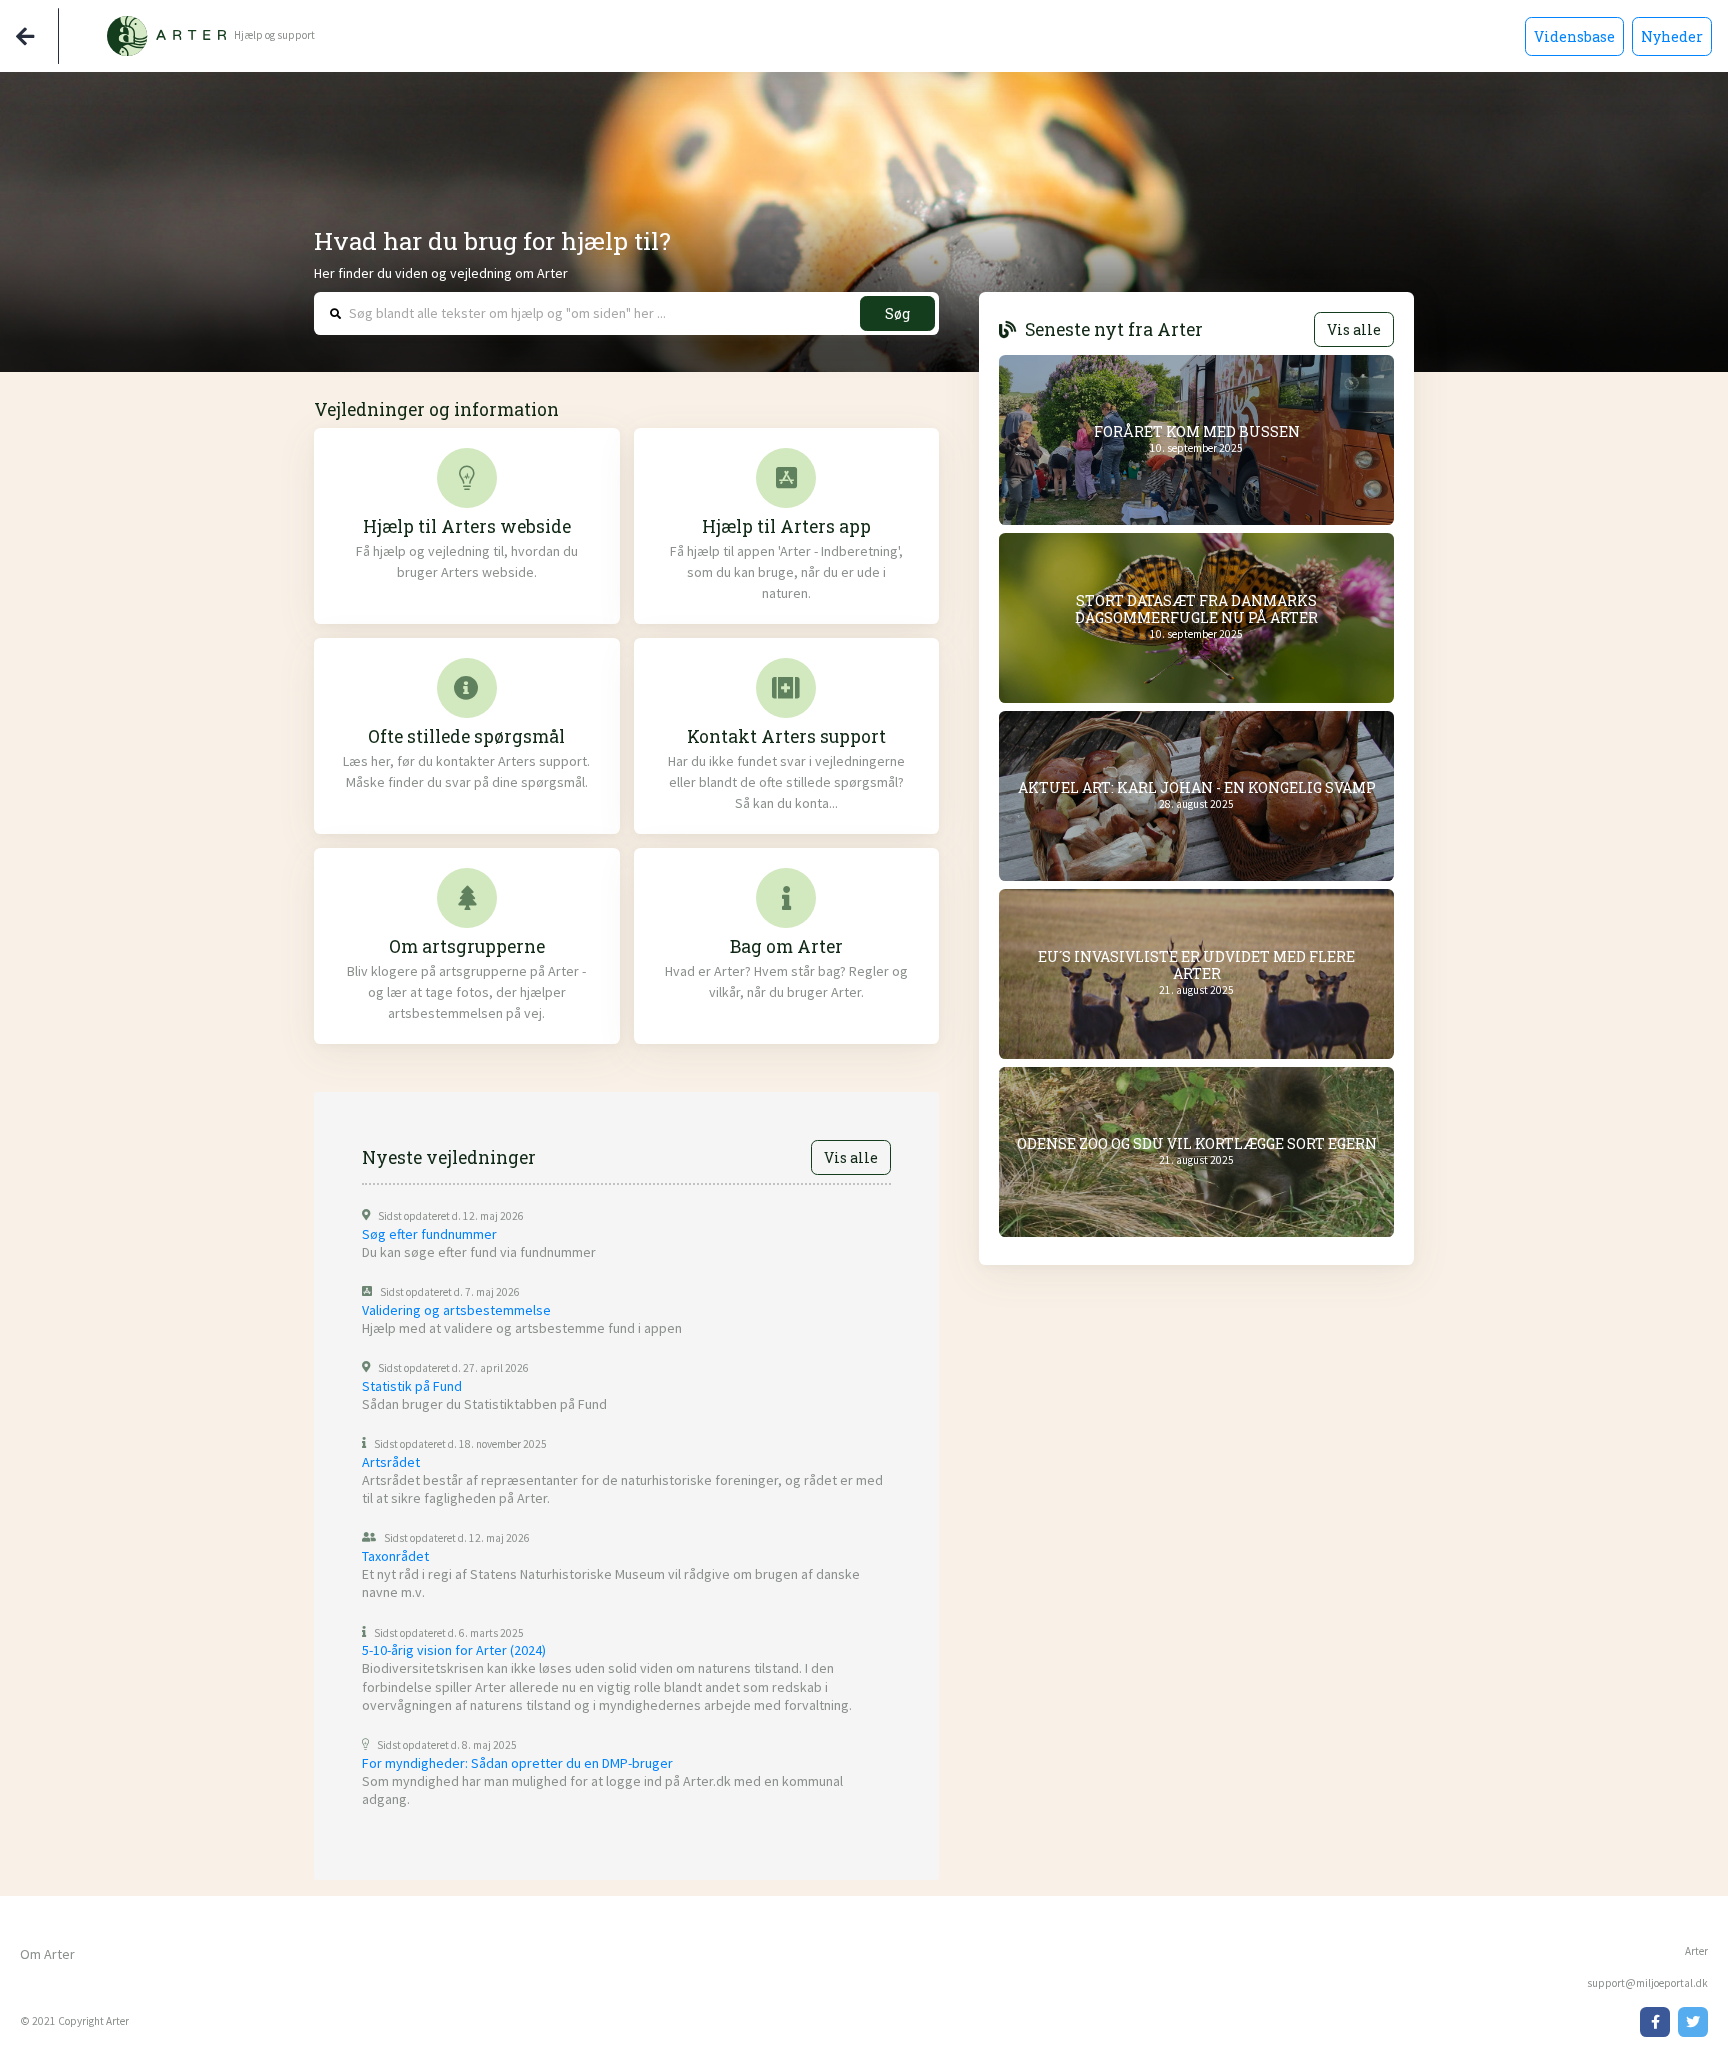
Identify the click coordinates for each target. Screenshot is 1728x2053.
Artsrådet (391, 1462)
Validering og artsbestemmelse (456, 1310)
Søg (897, 313)
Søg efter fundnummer (429, 1234)
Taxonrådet (395, 1556)
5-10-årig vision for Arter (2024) (454, 1650)
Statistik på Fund (412, 1386)
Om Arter (47, 1954)
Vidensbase (1574, 36)
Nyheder (1672, 36)
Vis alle (851, 1157)
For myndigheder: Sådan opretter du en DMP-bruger (517, 1763)
